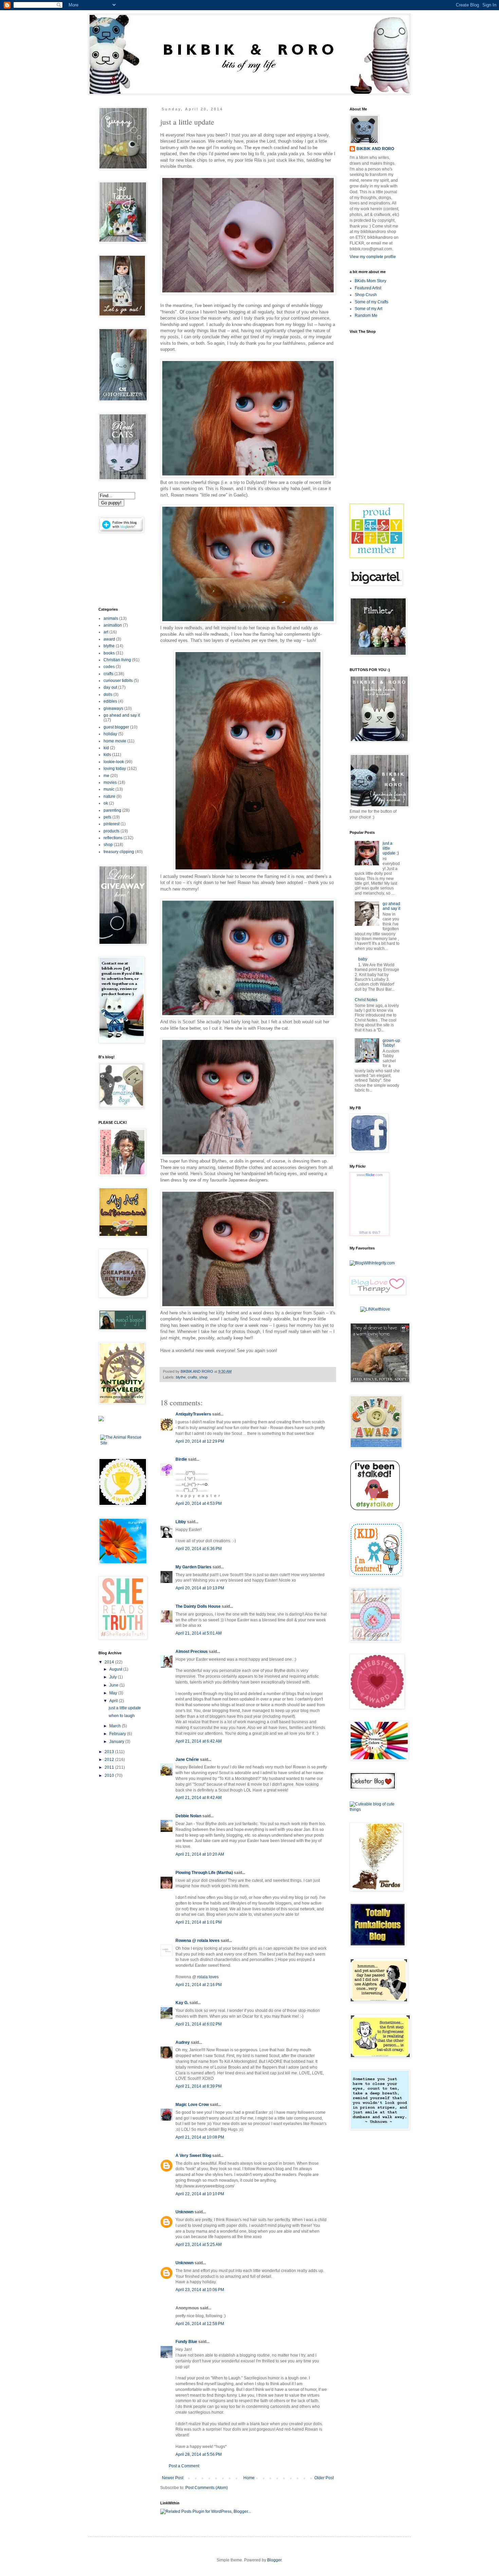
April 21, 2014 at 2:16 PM (199, 1985)
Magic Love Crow (192, 2105)
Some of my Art (368, 309)
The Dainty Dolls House (198, 1606)
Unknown (184, 2212)
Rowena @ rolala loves (198, 1941)
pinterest (112, 824)
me (106, 776)
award (109, 639)
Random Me (366, 316)
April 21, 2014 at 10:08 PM (200, 2137)
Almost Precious (192, 1652)
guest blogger (116, 727)
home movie (115, 741)
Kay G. (182, 2003)
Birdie (181, 1459)
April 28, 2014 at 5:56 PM (199, 2454)
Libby (181, 1522)
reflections (113, 838)
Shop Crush (366, 295)
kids (107, 755)
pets (107, 817)
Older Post (324, 2478)
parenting (112, 810)
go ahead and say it (122, 715)
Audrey (183, 2042)
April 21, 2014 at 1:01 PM (199, 1922)
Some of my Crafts (372, 302)
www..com (370, 1175)
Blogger (274, 2560)
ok (106, 803)
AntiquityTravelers (193, 1414)
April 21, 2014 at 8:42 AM (199, 1798)
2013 (110, 1752)
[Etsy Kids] (377, 557)
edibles (110, 701)
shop (203, 1377)
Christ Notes (366, 1000)
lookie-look (114, 762)
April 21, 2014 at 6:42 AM (199, 1741)
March (116, 1726)
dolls (108, 695)
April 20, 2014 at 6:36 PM (199, 1549)
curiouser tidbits (118, 681)
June (114, 1685)
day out (110, 687)
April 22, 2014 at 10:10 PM (200, 2194)
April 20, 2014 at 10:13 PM (200, 1588)
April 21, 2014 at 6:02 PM (199, 2024)
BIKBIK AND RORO (197, 1371)
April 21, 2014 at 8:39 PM (199, 2086)
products (112, 831)
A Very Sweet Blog (193, 2156)
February (118, 1734)
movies (110, 782)
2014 (110, 1662)
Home (249, 2478)
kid (106, 748)
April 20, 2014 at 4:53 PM (199, 1503)
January (117, 1742)
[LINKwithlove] (375, 1309)
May (114, 1693)
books (109, 653)
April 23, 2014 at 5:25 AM (199, 2245)
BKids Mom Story (371, 281)
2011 (110, 1767)
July (114, 1677)
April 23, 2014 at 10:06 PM (200, 2290)
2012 (110, 1760)
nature (109, 796)
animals (111, 618)
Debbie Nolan (188, 1816)
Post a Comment (184, 2466)
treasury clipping (119, 852)
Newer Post (173, 2478)
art (106, 632)
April (114, 1701)
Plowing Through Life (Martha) (204, 1873)
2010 (110, 1776)
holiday (110, 734)
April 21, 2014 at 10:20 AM (200, 1854)
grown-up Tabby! (391, 1043)
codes (109, 667)
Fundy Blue (186, 2342)
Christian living (117, 660)
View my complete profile (373, 257)
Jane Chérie (187, 1760)
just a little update (125, 1708)
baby (363, 959)
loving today (115, 769)
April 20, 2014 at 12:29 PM (200, 1441)
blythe (181, 1377)
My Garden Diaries (193, 1567)
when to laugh (122, 1716)
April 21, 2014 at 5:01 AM (199, 1633)
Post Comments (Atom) (207, 2488)
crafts (192, 1377)
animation (113, 625)
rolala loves (208, 1977)
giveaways (113, 708)
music (109, 789)
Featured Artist (368, 288)
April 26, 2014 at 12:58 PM (200, 2324)
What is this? (370, 1232)
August (116, 1669)
